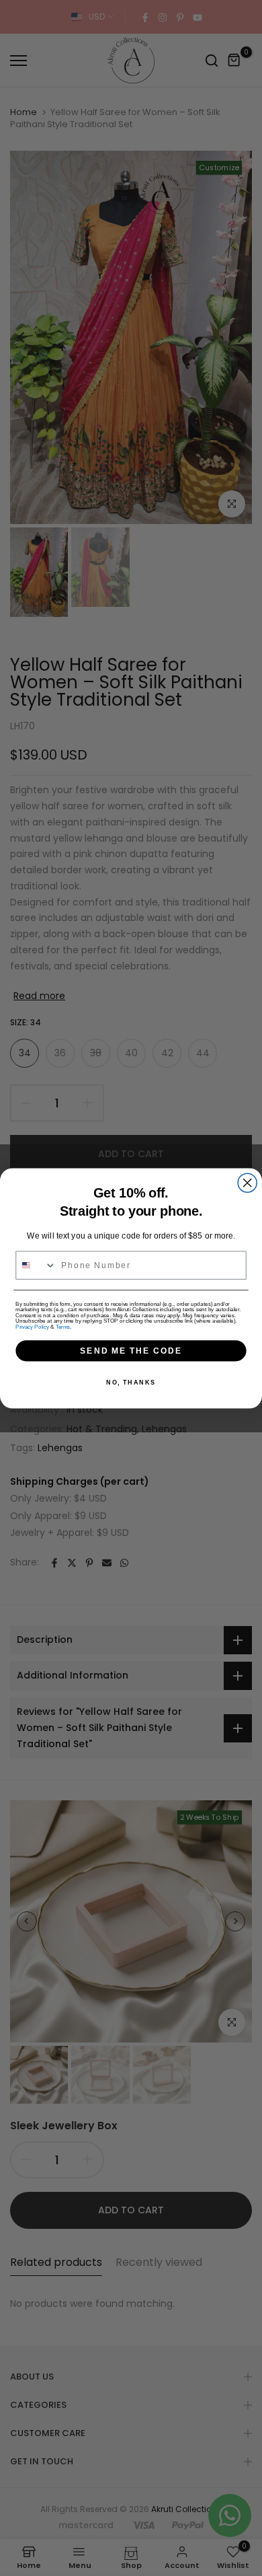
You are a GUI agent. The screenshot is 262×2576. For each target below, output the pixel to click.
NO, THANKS (131, 1382)
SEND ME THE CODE (131, 1350)
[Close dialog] (247, 1183)
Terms (63, 1327)
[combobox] (36, 1265)
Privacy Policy (32, 1327)
